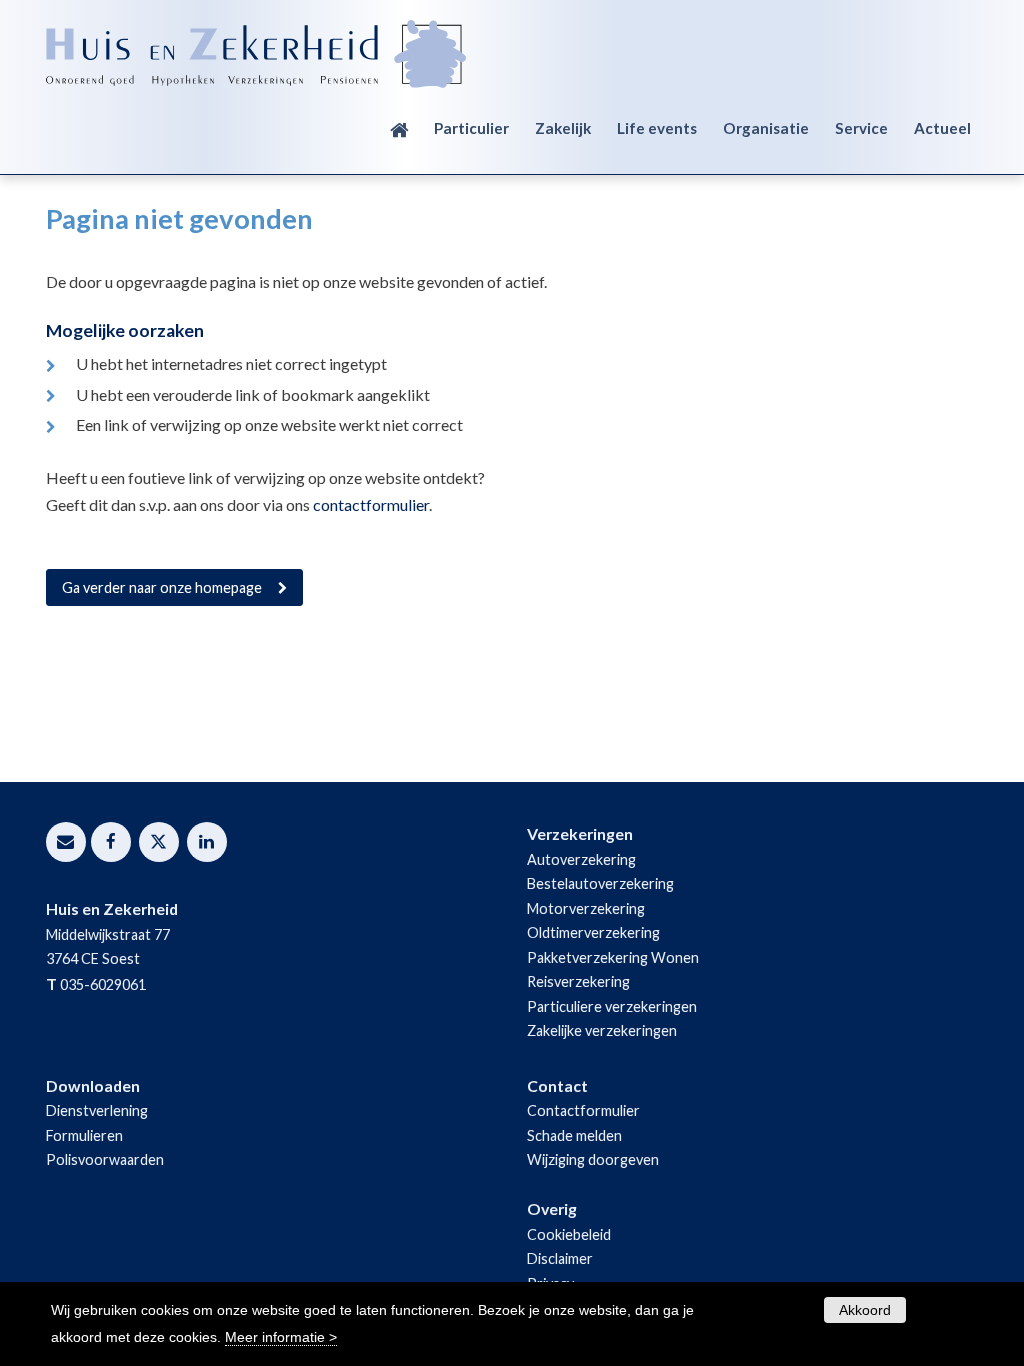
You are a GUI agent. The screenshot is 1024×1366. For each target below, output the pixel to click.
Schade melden (574, 1135)
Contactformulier (583, 1110)
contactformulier (371, 504)
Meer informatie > (281, 1337)
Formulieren (84, 1135)
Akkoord (865, 1310)
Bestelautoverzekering (600, 883)
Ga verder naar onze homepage (162, 587)
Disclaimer (560, 1258)
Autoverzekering (581, 859)
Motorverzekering (586, 908)
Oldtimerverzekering (593, 932)
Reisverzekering (578, 981)
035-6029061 (103, 984)
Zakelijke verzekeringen (602, 1030)
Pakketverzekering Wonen (613, 957)
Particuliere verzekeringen (612, 1006)
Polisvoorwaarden (105, 1159)
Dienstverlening (97, 1110)
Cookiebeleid (569, 1234)
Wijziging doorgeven (593, 1159)
